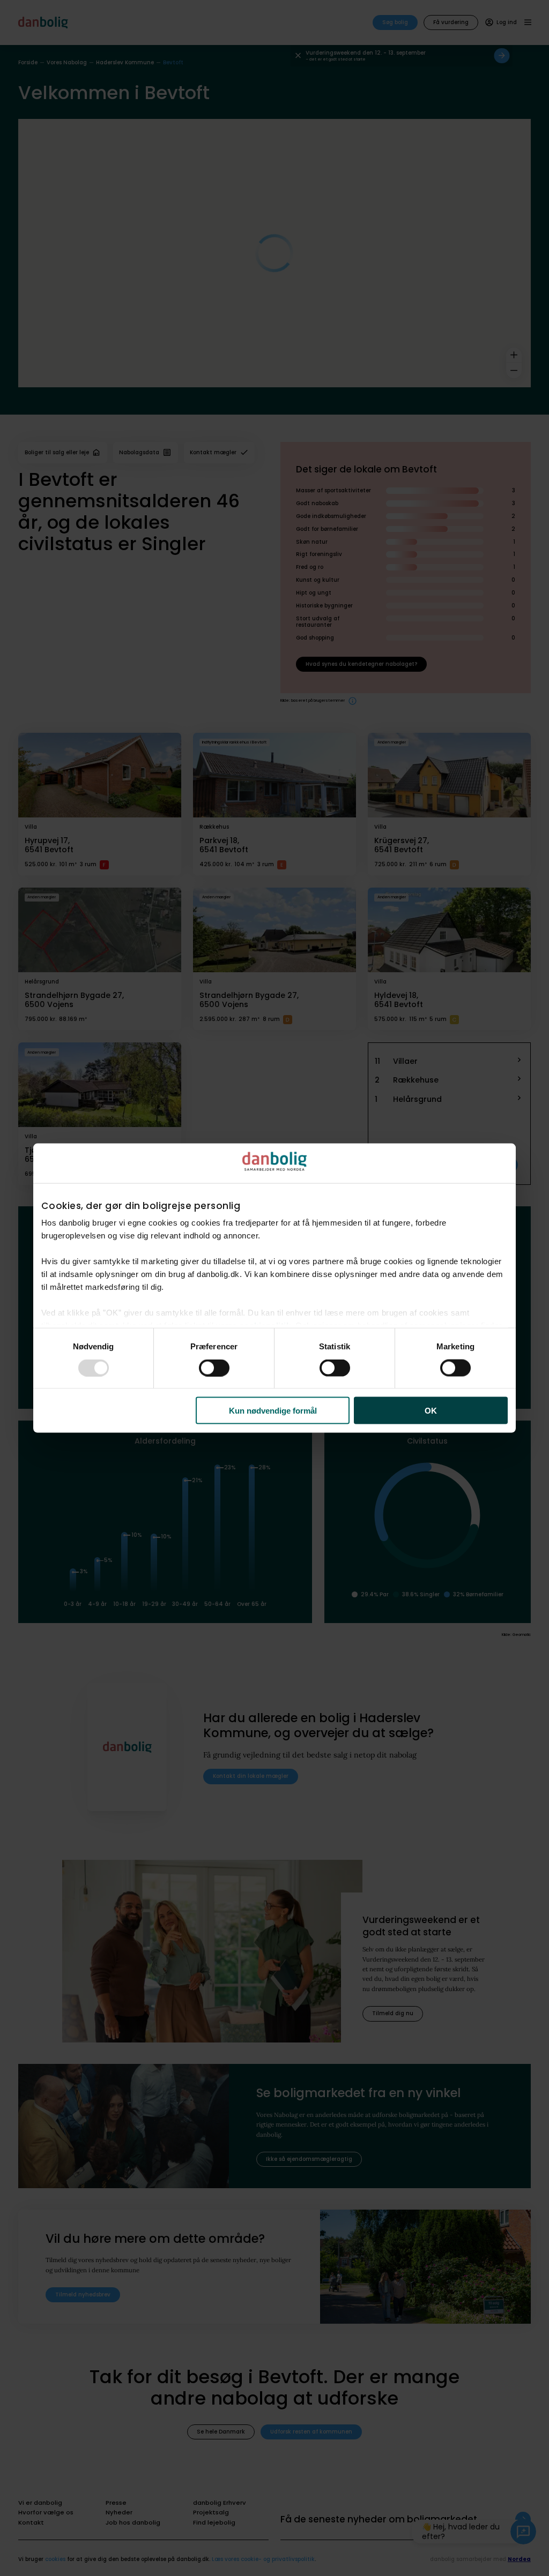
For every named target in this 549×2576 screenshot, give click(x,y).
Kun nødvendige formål (273, 1411)
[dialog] (274, 1288)
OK (431, 1411)
